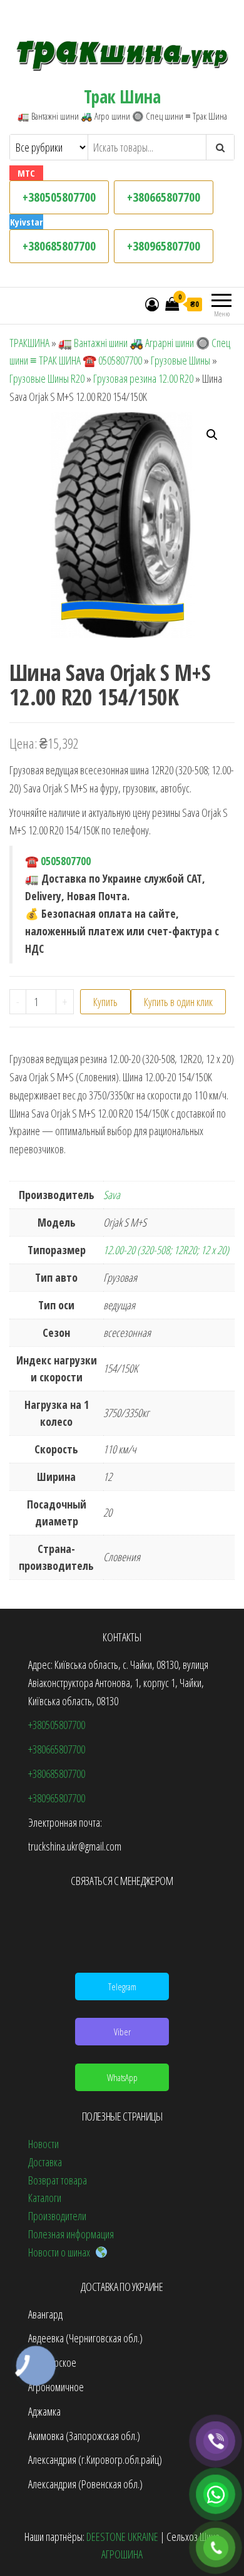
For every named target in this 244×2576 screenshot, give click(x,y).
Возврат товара (58, 2180)
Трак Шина (122, 96)
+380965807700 (164, 246)
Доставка (45, 2162)
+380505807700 (59, 197)
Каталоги (45, 2198)
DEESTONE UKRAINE (122, 2537)
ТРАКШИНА (29, 343)
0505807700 (66, 861)
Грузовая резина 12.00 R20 (143, 378)
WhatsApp (122, 2077)
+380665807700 (164, 197)
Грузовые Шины (180, 360)
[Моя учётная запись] (152, 304)
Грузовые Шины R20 (47, 378)
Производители (57, 2216)
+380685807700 (59, 246)
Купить (105, 1002)
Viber (122, 2032)
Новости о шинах (62, 2252)
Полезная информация (71, 2234)
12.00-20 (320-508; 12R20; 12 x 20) (166, 1250)
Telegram (122, 1987)
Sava (112, 1195)
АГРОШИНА (122, 2554)
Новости (43, 2144)
